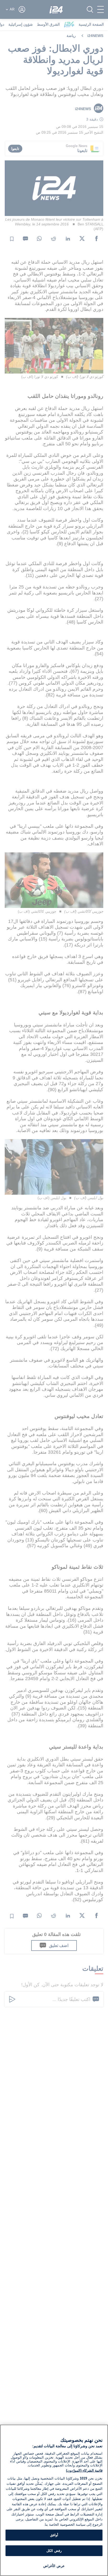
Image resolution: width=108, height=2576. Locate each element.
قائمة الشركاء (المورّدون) (84, 2471)
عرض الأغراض (54, 2566)
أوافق (54, 2535)
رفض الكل (54, 2551)
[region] (54, 2500)
